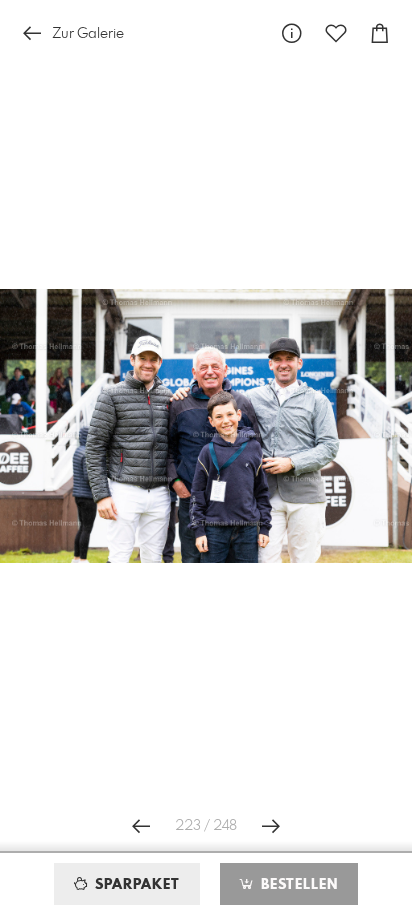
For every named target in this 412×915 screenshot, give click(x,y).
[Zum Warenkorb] (380, 33)
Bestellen (297, 885)
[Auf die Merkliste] (336, 33)
